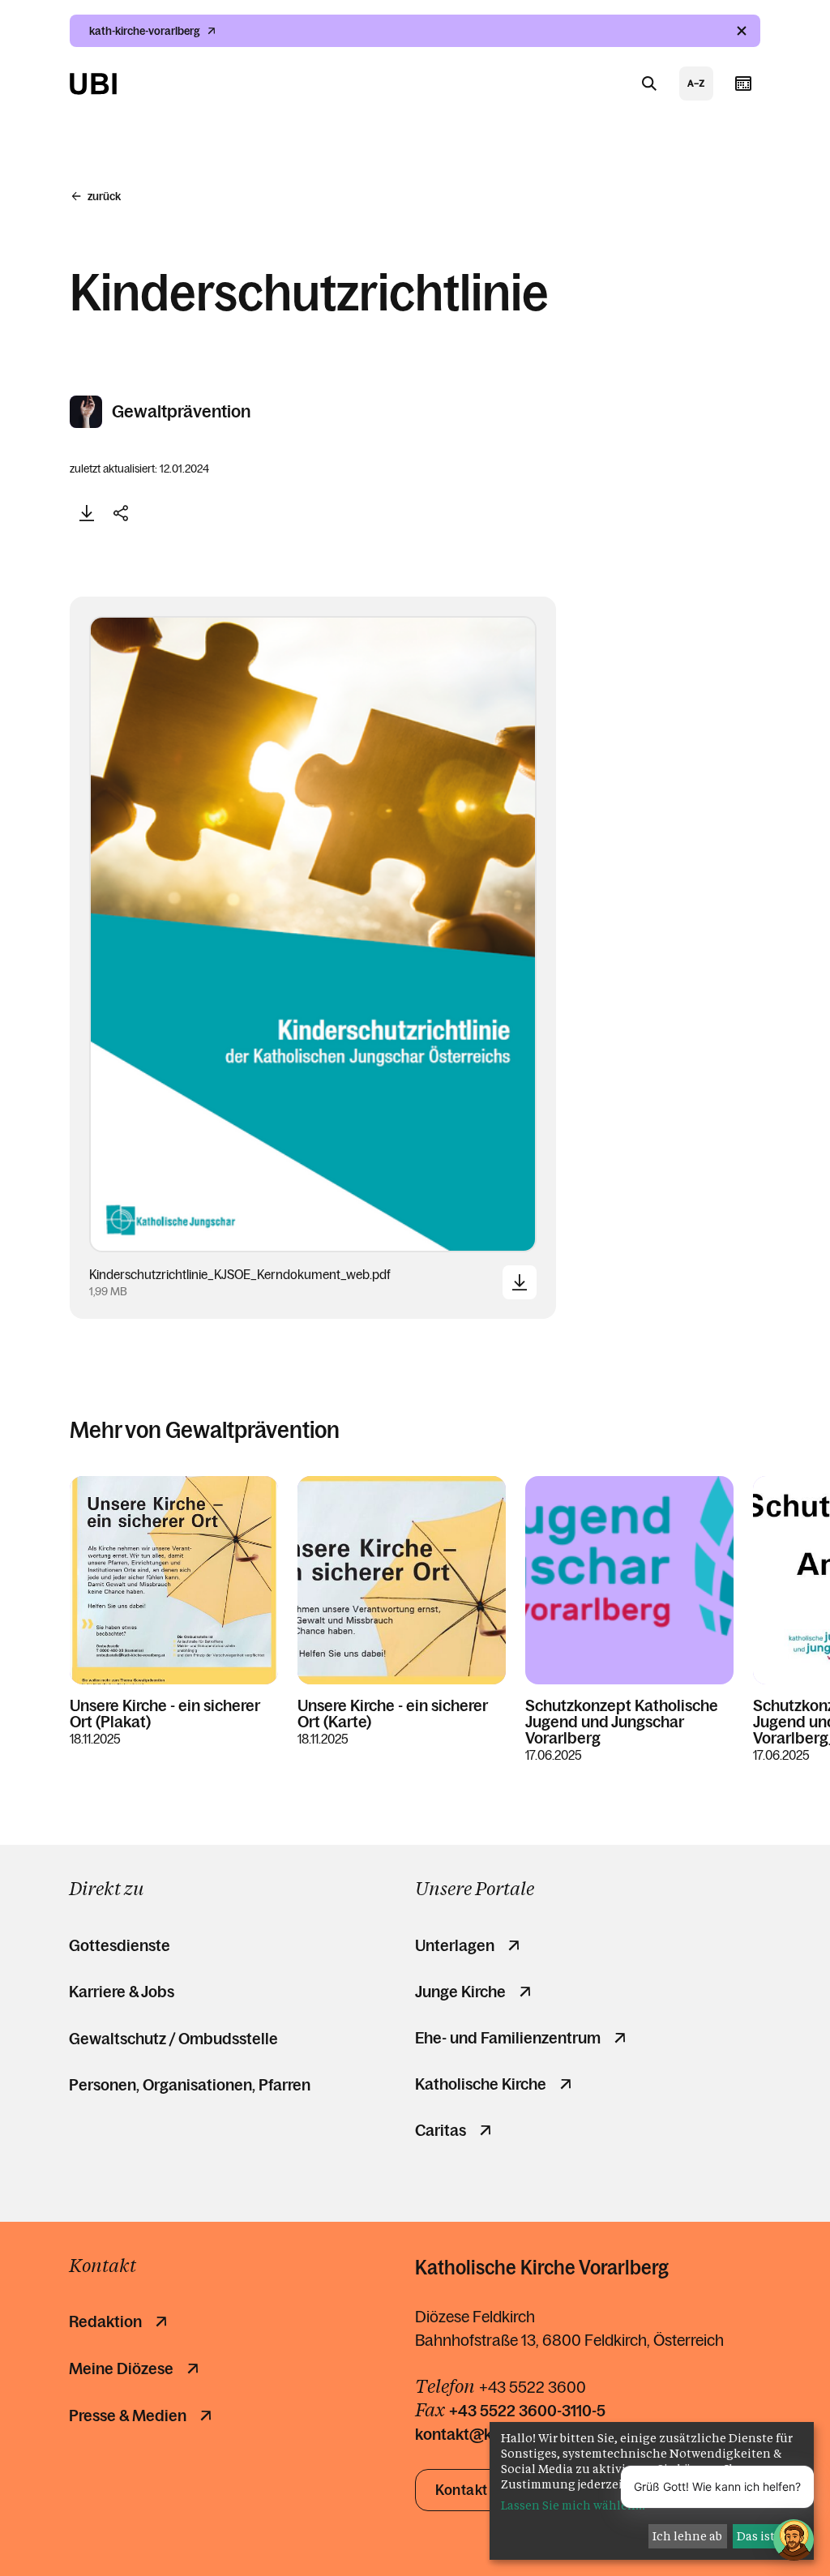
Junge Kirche (460, 1992)
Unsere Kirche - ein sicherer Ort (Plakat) (165, 1714)
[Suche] (649, 83)
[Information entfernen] (742, 31)
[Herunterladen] (87, 513)
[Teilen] (121, 513)
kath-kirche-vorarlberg (145, 31)
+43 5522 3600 (533, 2387)
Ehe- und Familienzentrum (508, 2038)
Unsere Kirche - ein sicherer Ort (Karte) (393, 1714)
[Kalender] (743, 83)
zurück (104, 196)
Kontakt (462, 2490)
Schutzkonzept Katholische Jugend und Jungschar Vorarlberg (622, 1722)
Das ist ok (764, 2536)
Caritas (441, 2130)
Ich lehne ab (687, 2536)
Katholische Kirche (481, 2084)
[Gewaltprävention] (87, 412)
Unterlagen (455, 1945)
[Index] (696, 83)
